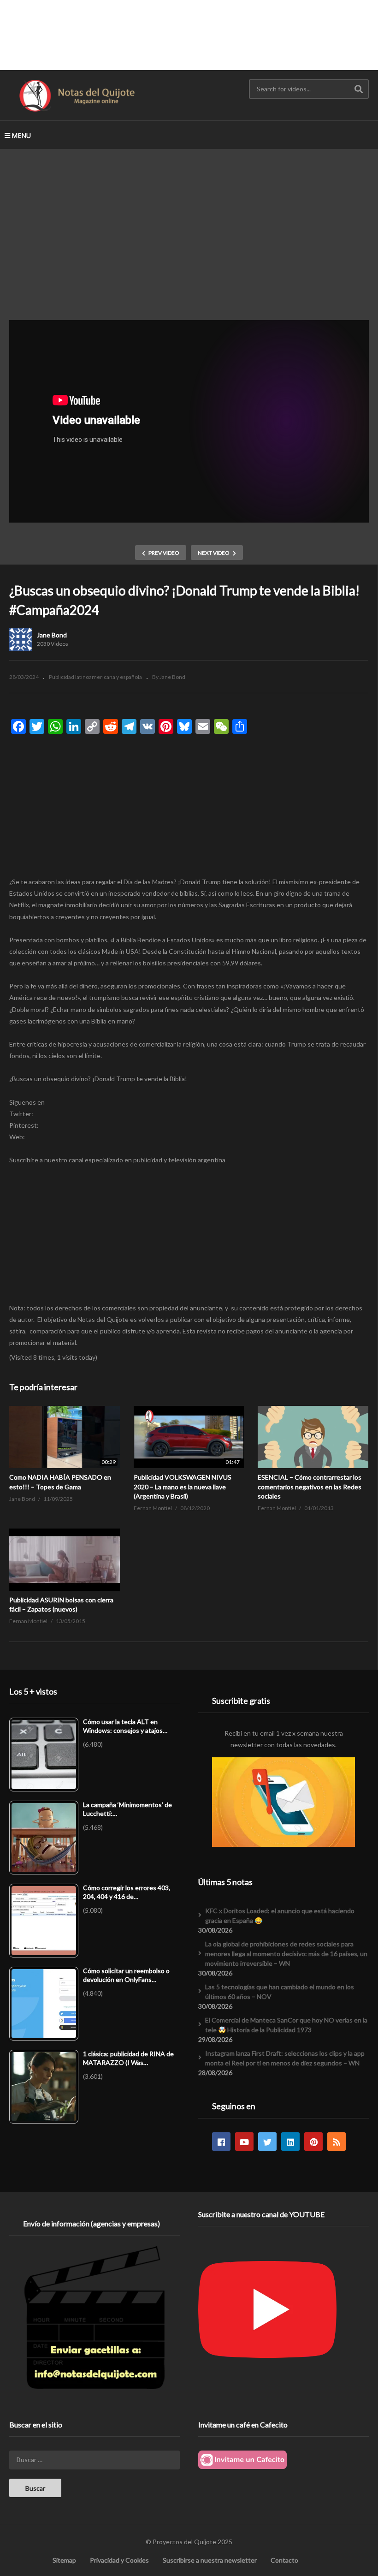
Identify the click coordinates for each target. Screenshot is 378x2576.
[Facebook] (221, 2142)
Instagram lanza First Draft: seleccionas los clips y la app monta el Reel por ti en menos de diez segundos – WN (285, 2058)
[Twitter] (267, 2142)
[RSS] (337, 2142)
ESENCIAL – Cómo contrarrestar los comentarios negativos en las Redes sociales (310, 1487)
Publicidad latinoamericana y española (95, 677)
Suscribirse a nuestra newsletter (210, 2560)
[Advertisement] (189, 35)
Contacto (284, 2560)
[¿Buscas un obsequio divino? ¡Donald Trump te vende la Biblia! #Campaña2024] (65, 1437)
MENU (21, 135)
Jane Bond (52, 635)
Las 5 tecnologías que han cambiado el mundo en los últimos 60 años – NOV (280, 1992)
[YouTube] (244, 2142)
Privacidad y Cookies (119, 2560)
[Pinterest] (313, 2142)
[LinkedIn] (290, 2142)
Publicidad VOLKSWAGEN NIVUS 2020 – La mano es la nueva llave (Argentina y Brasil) (183, 1487)
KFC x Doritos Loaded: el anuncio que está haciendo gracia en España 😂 (280, 1916)
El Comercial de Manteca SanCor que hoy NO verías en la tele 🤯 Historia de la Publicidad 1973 (286, 2025)
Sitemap (64, 2560)
